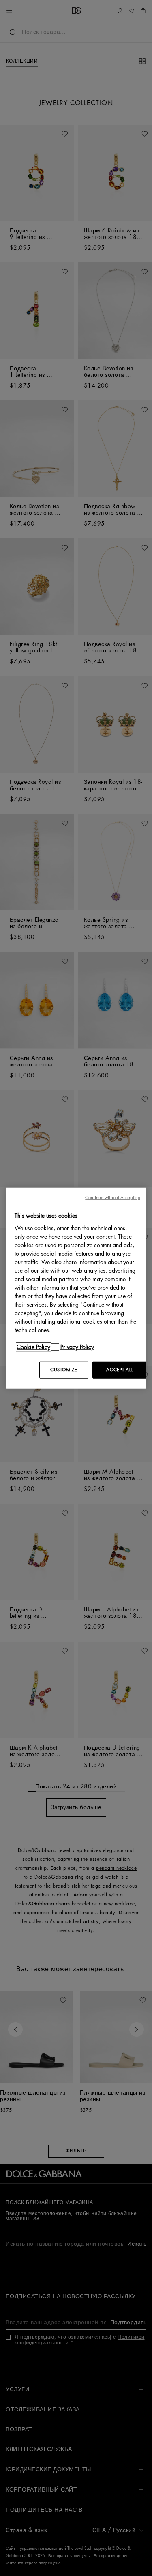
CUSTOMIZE (64, 1369)
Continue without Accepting (113, 1198)
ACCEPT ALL (120, 1369)
